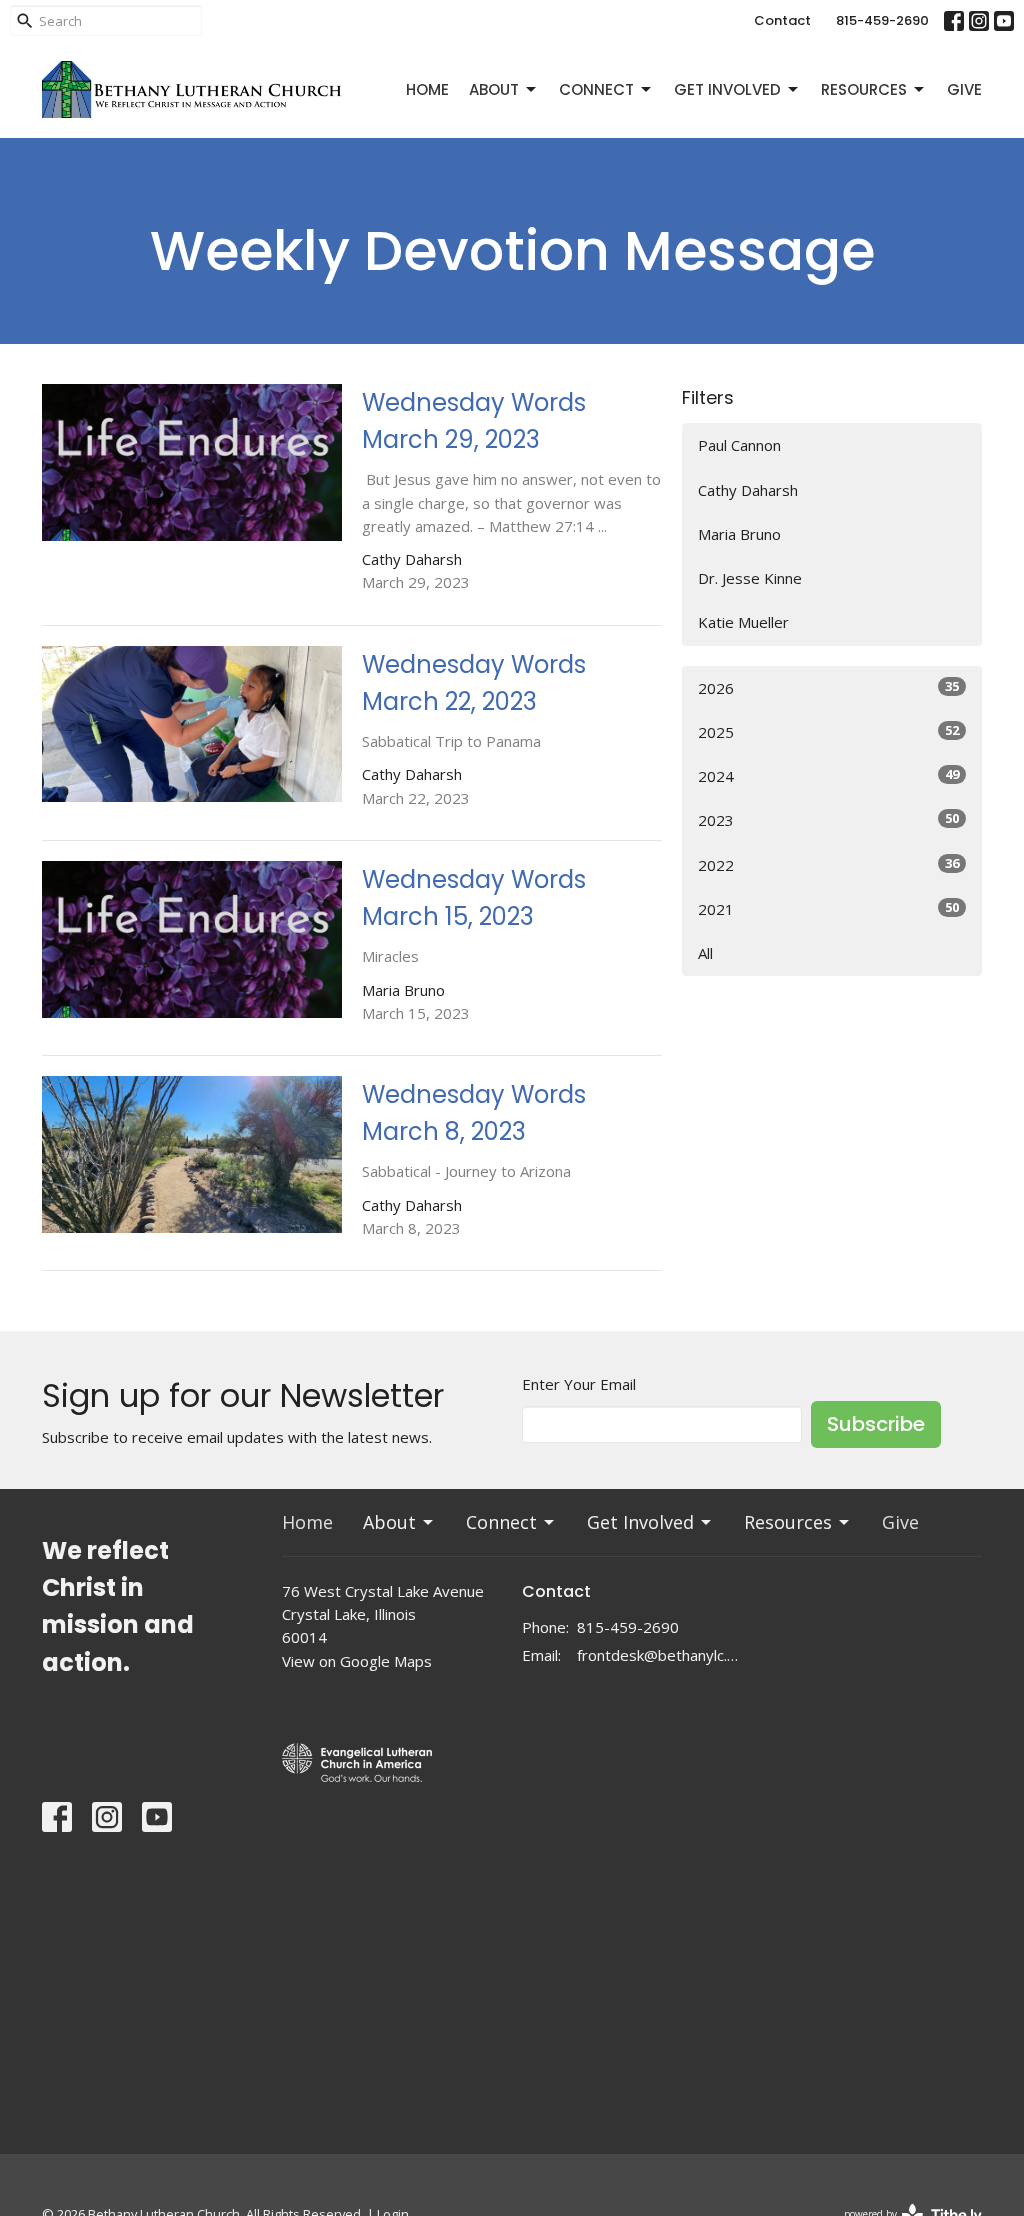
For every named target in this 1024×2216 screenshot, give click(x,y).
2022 (828, 864)
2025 (828, 731)
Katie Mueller (743, 622)
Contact (782, 20)
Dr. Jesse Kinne (750, 578)
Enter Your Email (579, 1384)
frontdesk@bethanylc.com (659, 1655)
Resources (864, 89)
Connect (596, 89)
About (494, 89)
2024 (828, 775)
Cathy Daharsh (748, 490)
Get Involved (727, 89)
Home (427, 89)
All (705, 953)
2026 (828, 687)
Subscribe (876, 1424)
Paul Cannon (739, 445)
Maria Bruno (739, 534)
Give (964, 89)
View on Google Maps (357, 1661)
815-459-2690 (882, 20)
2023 (828, 819)
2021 (828, 908)
